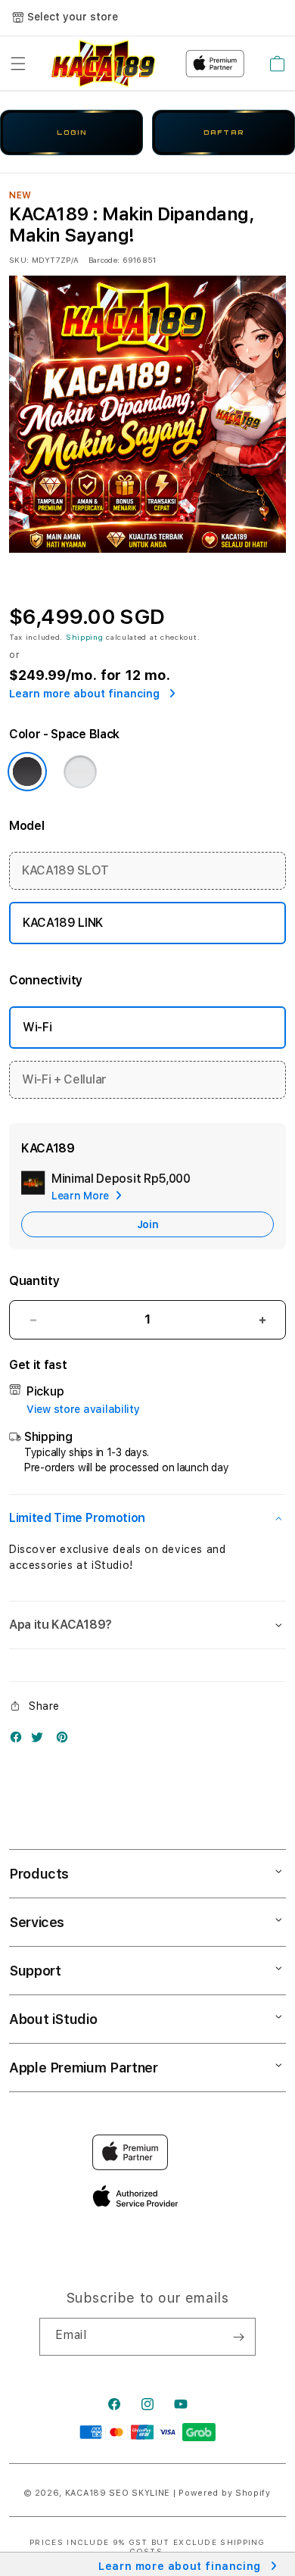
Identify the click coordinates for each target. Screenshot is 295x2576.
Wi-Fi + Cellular (64, 1079)
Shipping (85, 637)
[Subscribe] (238, 2337)
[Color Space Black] (27, 772)
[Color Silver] (80, 772)
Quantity (34, 1281)
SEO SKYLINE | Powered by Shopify (189, 2493)
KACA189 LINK (63, 923)
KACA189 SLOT (65, 870)
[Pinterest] (66, 1740)
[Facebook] (20, 1740)
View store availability (83, 1409)
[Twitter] (41, 1740)
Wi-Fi (37, 1027)
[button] (18, 64)
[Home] (104, 64)
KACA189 (86, 2493)
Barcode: (104, 260)
